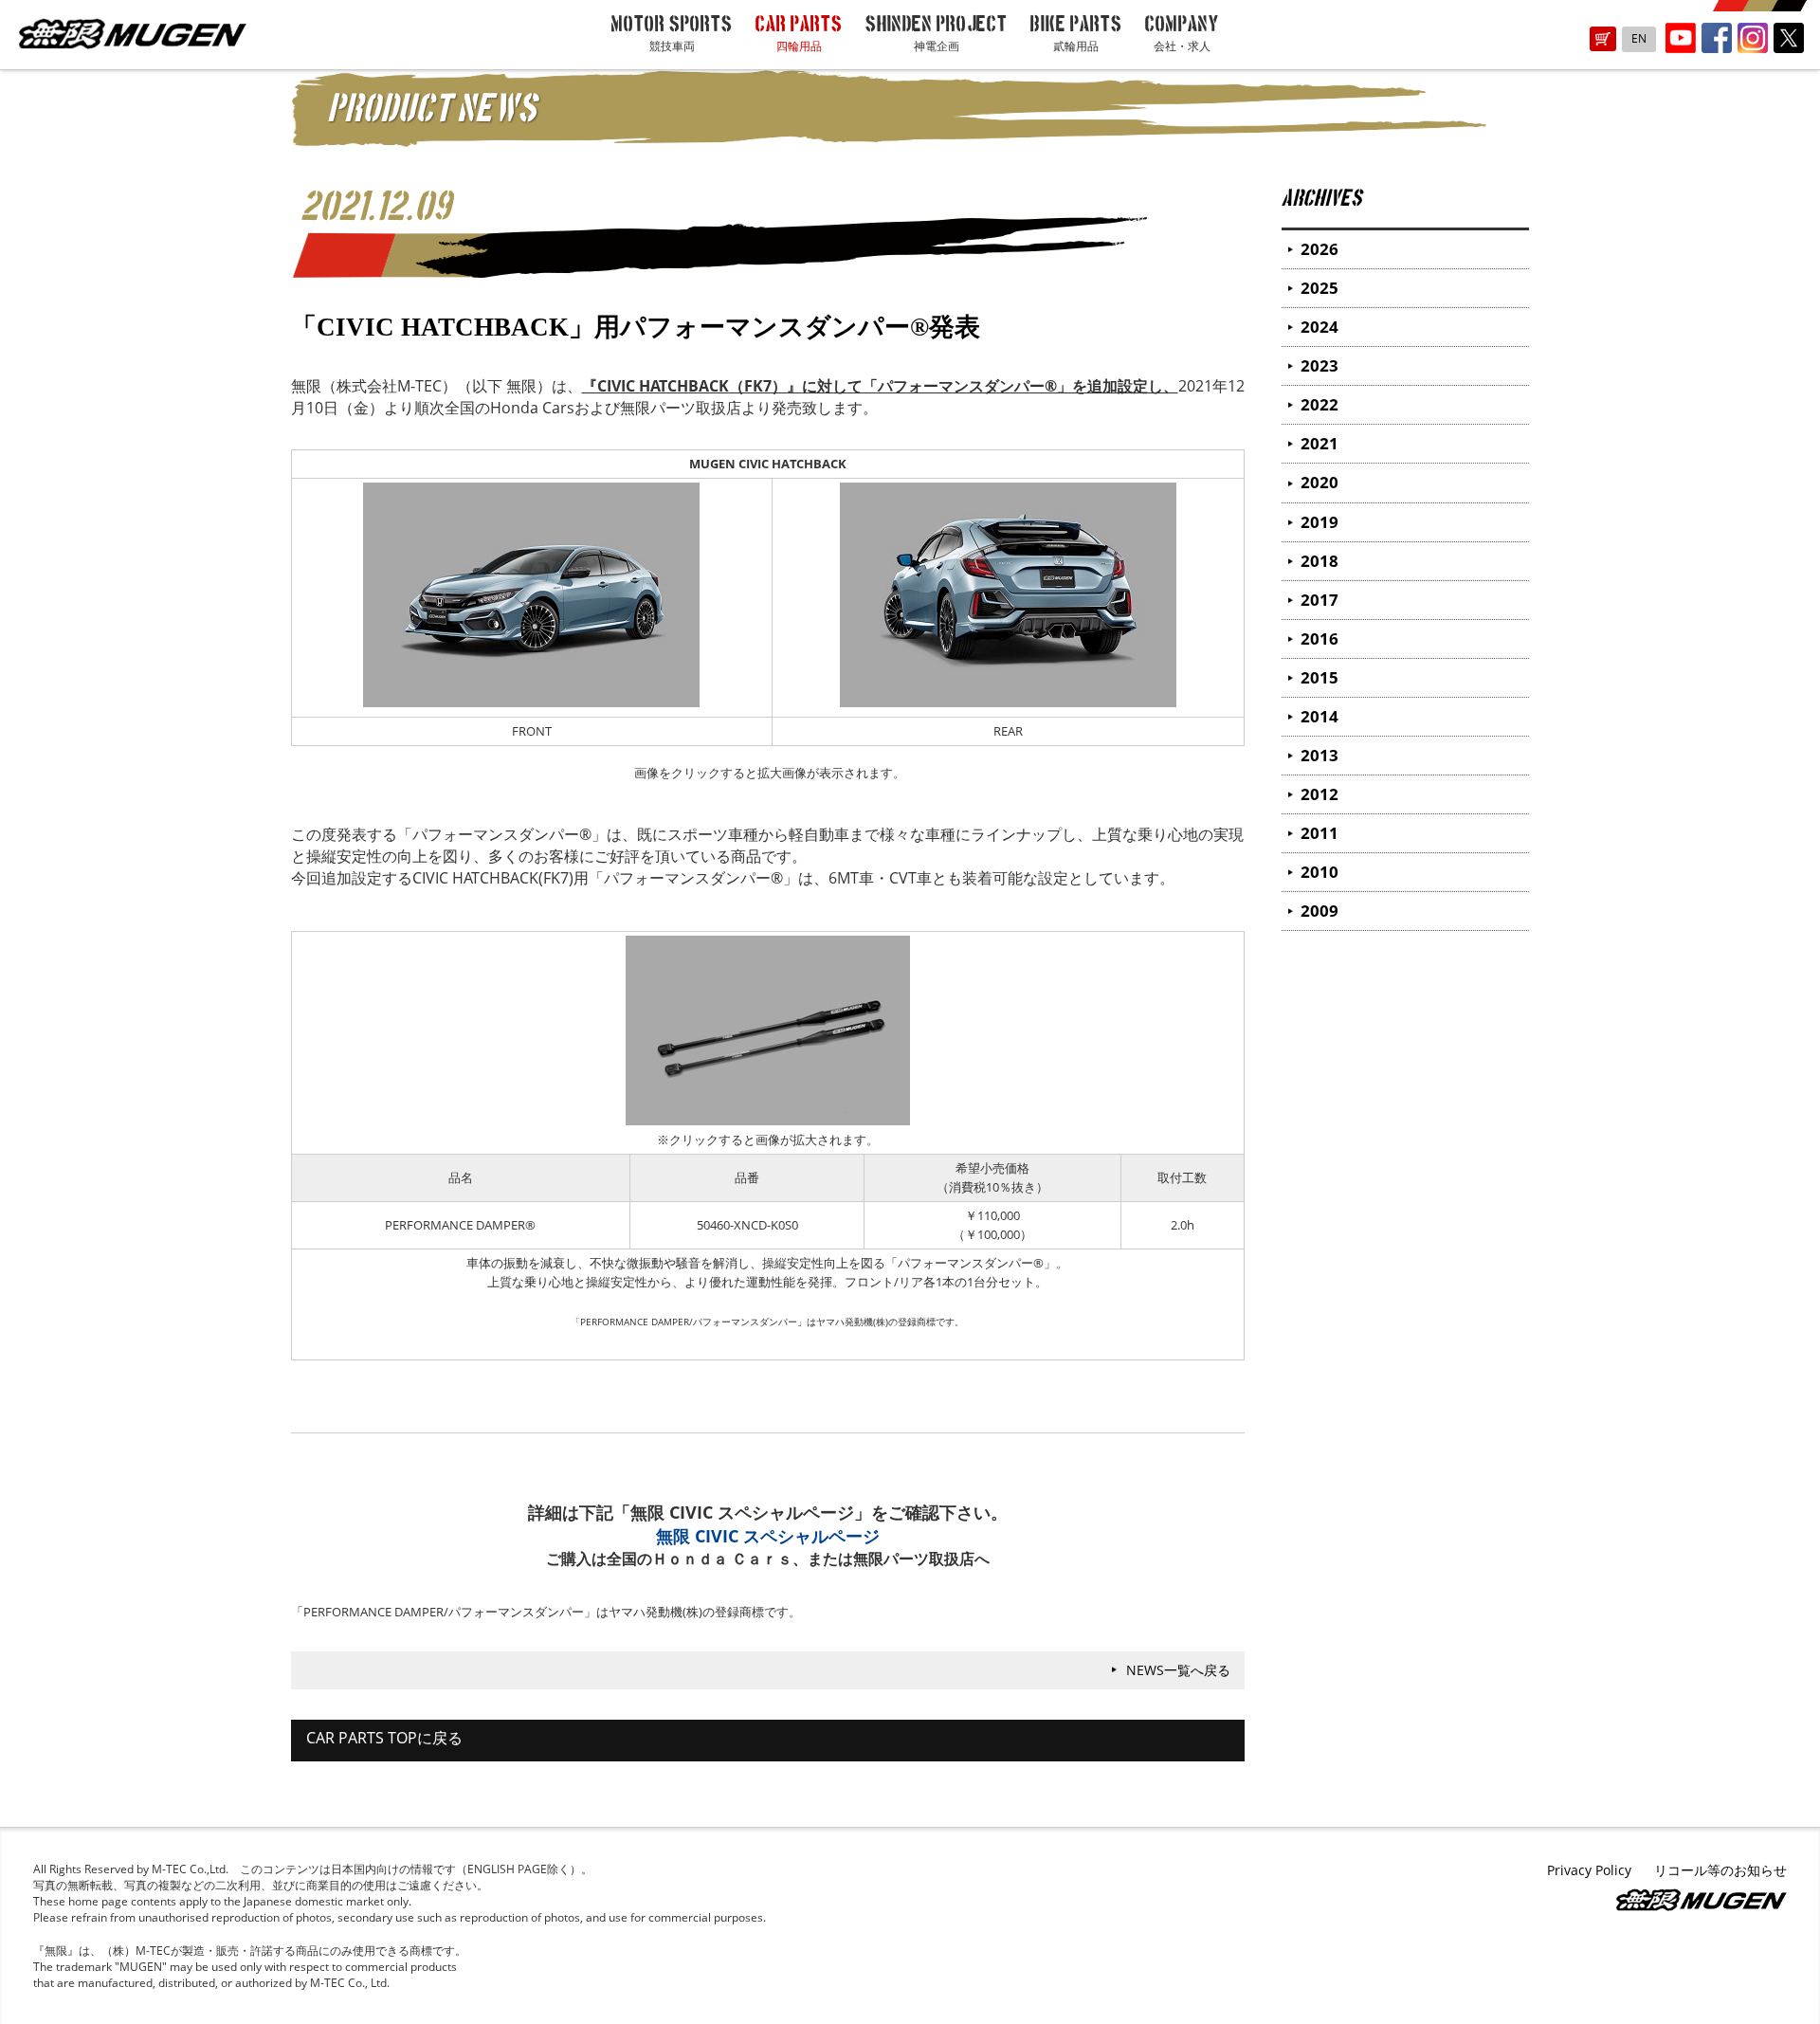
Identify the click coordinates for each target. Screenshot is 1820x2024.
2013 (1319, 755)
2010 (1319, 872)
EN (1639, 38)
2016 (1319, 638)
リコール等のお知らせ (1720, 1870)
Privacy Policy (1589, 1870)
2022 (1319, 404)
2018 (1319, 561)
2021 (1319, 443)
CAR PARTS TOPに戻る (384, 1738)
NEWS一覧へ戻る (1178, 1670)
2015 (1319, 677)
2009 (1319, 911)
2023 (1319, 365)
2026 (1319, 249)
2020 (1319, 482)
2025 (1319, 288)
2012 (1319, 794)
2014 (1319, 716)
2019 (1319, 522)
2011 (1319, 833)
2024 (1319, 327)
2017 (1319, 600)
